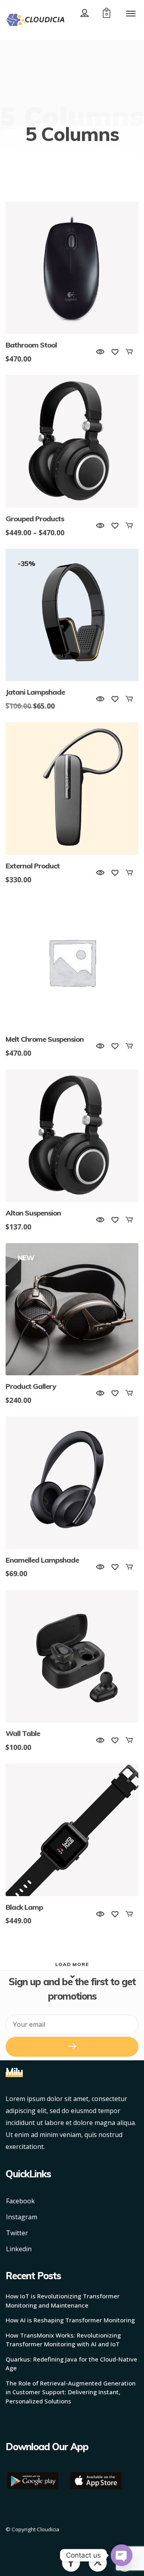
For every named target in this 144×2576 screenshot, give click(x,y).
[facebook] (71, 2562)
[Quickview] (100, 352)
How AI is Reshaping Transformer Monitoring (70, 2320)
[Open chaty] (122, 2555)
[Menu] (131, 13)
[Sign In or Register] (85, 13)
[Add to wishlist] (115, 352)
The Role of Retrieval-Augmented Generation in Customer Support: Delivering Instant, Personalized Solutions (71, 2392)
